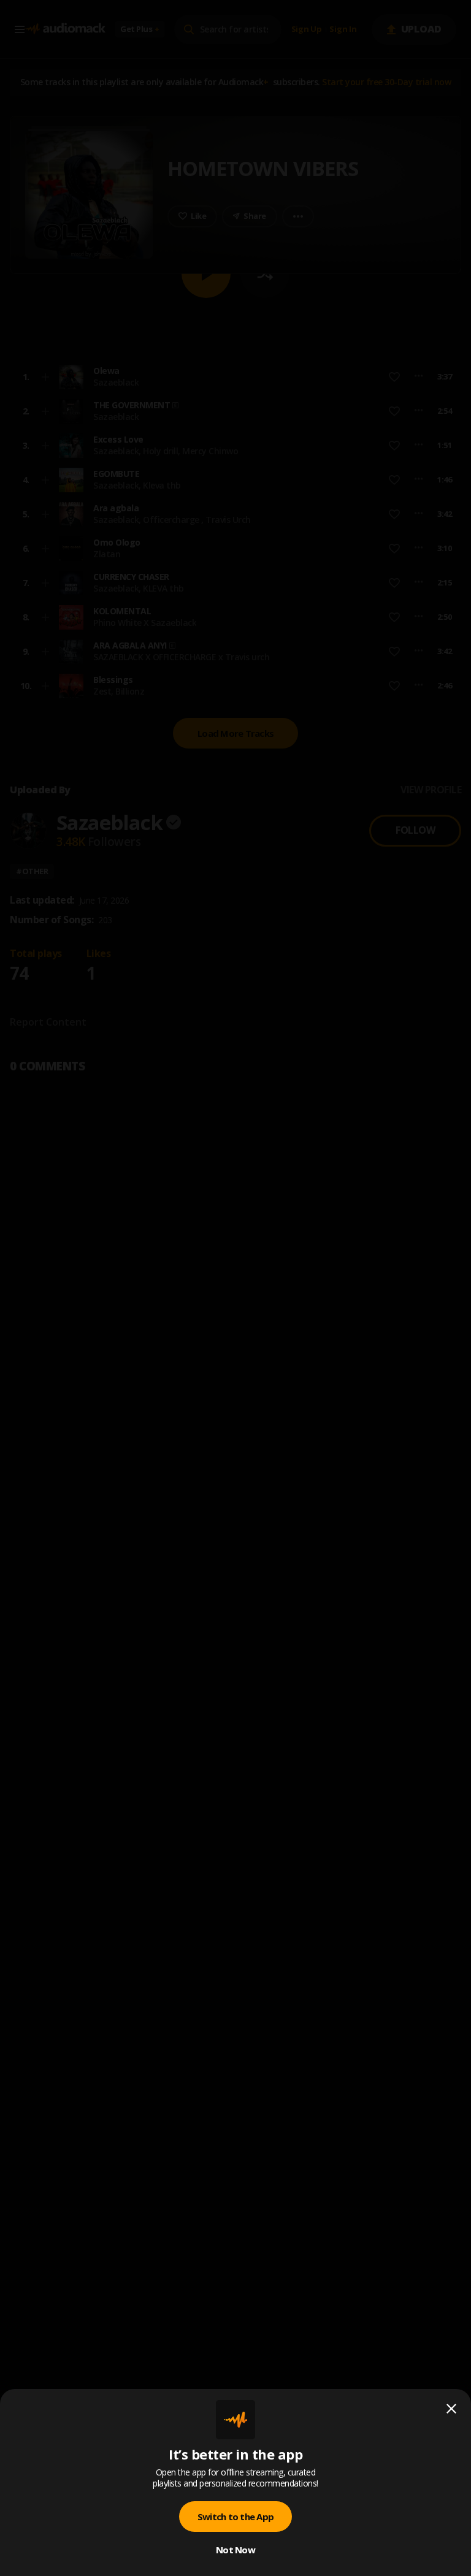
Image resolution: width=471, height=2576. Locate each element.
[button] (235, 1288)
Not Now (235, 2550)
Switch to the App (235, 2517)
